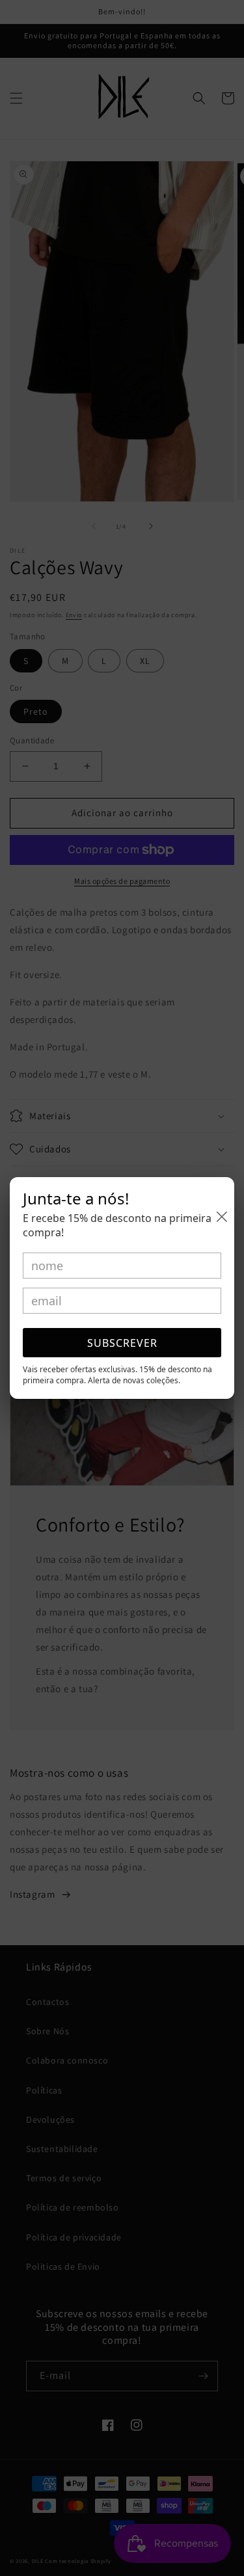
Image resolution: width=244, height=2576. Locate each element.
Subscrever (122, 1343)
